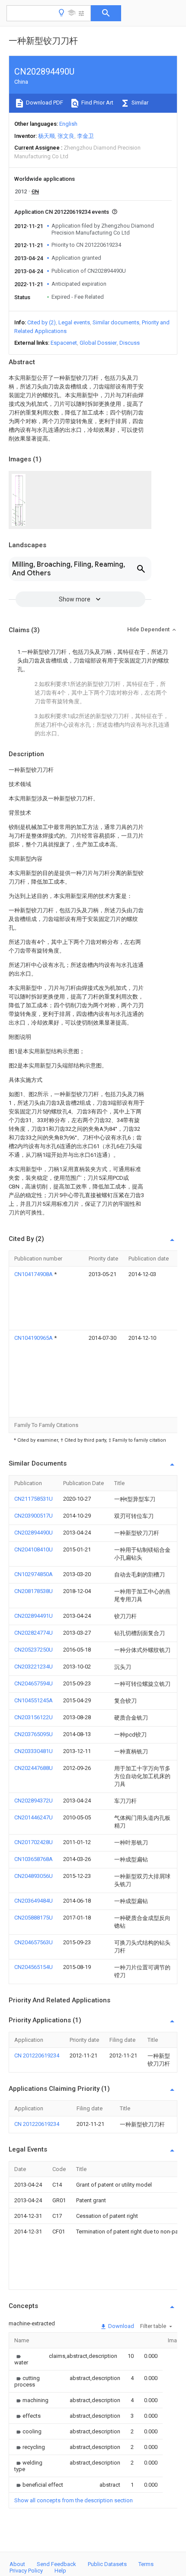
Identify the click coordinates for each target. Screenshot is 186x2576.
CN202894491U (34, 1616)
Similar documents (116, 322)
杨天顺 (46, 136)
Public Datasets (107, 2564)
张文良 (66, 136)
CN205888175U (34, 1918)
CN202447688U (34, 1768)
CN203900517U (34, 1516)
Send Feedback (56, 2564)
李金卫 (85, 136)
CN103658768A (34, 1859)
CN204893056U (34, 1876)
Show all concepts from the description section (74, 2500)
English (68, 124)
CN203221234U (34, 1667)
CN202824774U (34, 1633)
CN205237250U (34, 1650)
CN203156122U (34, 1717)
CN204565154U (34, 1967)
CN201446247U (34, 1817)
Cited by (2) (42, 322)
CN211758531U (34, 1499)
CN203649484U (34, 1901)
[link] (21, 2359)
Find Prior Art (97, 103)
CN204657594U (34, 1683)
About (17, 2564)
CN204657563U (34, 1942)
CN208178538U (34, 1591)
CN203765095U (34, 1734)
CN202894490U (34, 1533)
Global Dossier (98, 343)
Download (120, 2326)
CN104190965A (34, 1338)
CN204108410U (34, 1549)
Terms (146, 2564)
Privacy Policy (26, 2571)
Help (60, 2571)
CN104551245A (34, 1700)
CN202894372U (34, 1801)
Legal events (74, 322)
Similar (139, 103)
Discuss (130, 343)
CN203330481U (34, 1751)
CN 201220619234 (37, 2055)
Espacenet (64, 343)
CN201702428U (34, 1842)
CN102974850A (34, 1574)
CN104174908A (34, 1274)
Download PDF (44, 103)
